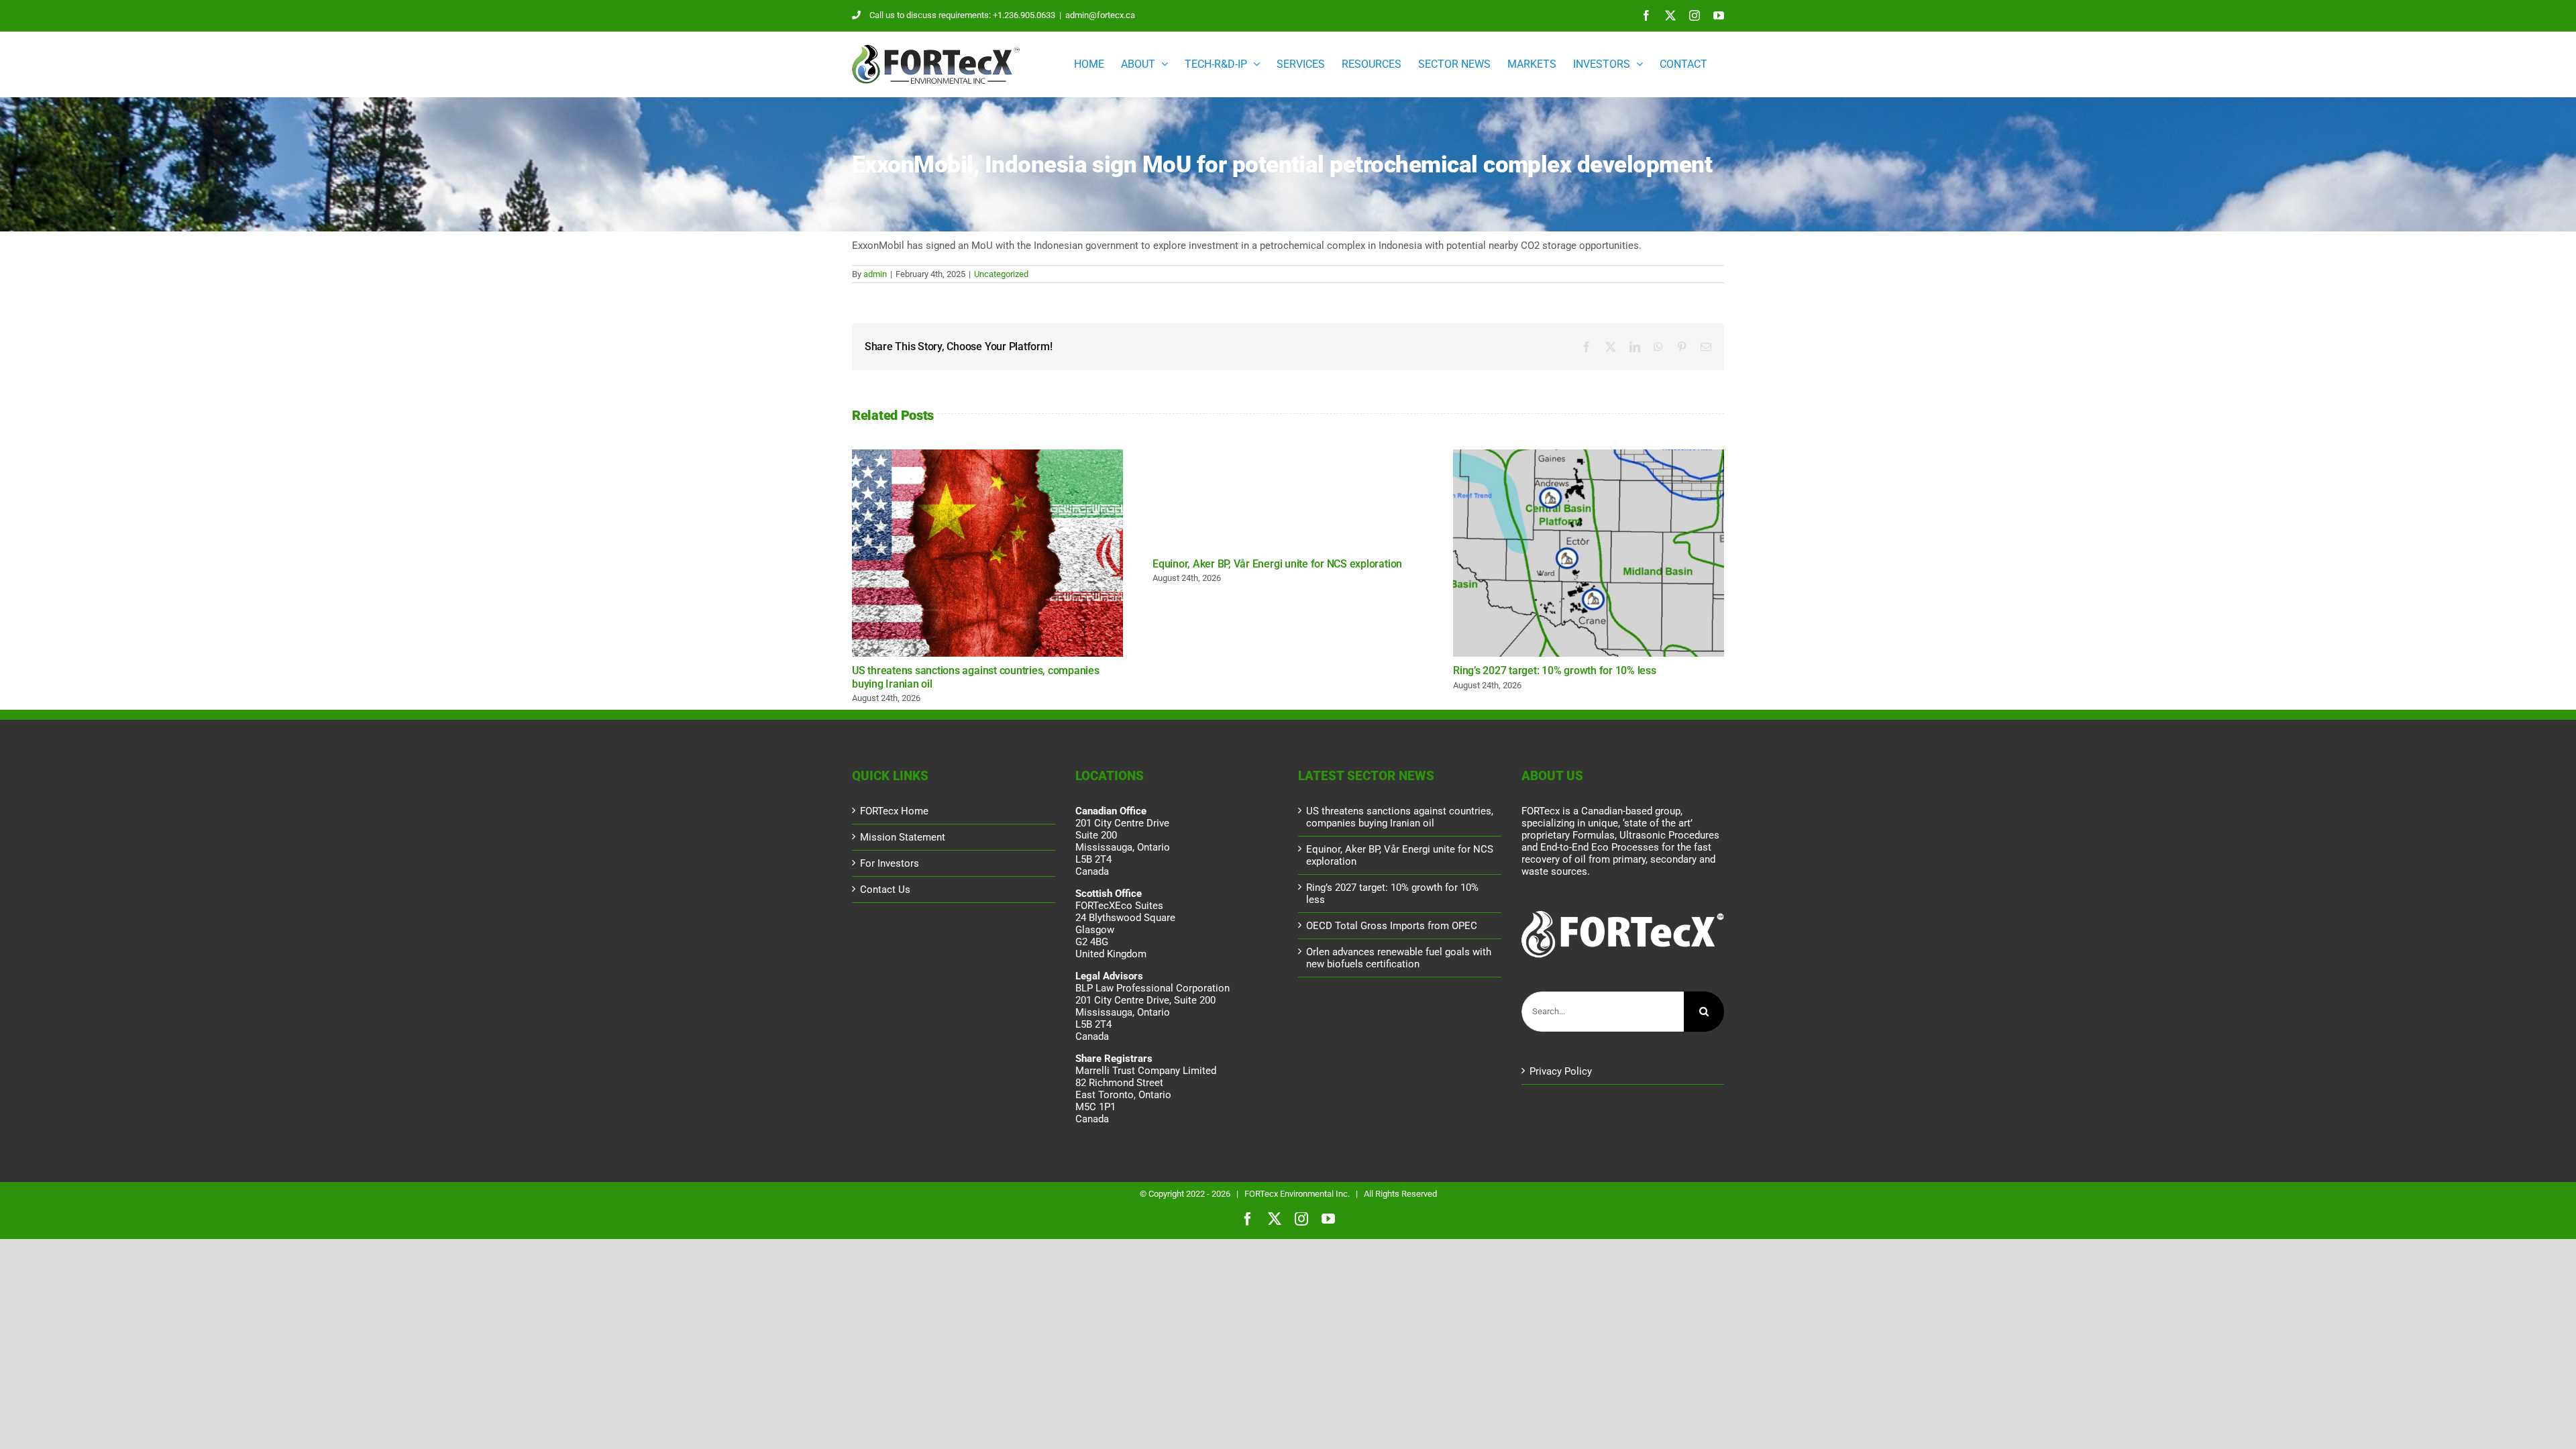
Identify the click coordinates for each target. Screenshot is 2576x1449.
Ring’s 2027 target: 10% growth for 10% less (1589, 553)
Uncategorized (1001, 274)
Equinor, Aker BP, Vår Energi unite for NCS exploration (1277, 564)
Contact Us (885, 890)
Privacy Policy (1561, 1071)
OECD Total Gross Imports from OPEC (1392, 926)
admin (875, 274)
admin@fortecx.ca (1100, 15)
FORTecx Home (894, 811)
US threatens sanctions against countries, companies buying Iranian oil (987, 553)
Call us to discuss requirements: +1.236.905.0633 (962, 15)
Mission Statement (903, 837)
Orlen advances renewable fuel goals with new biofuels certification (1399, 958)
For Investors (890, 863)
